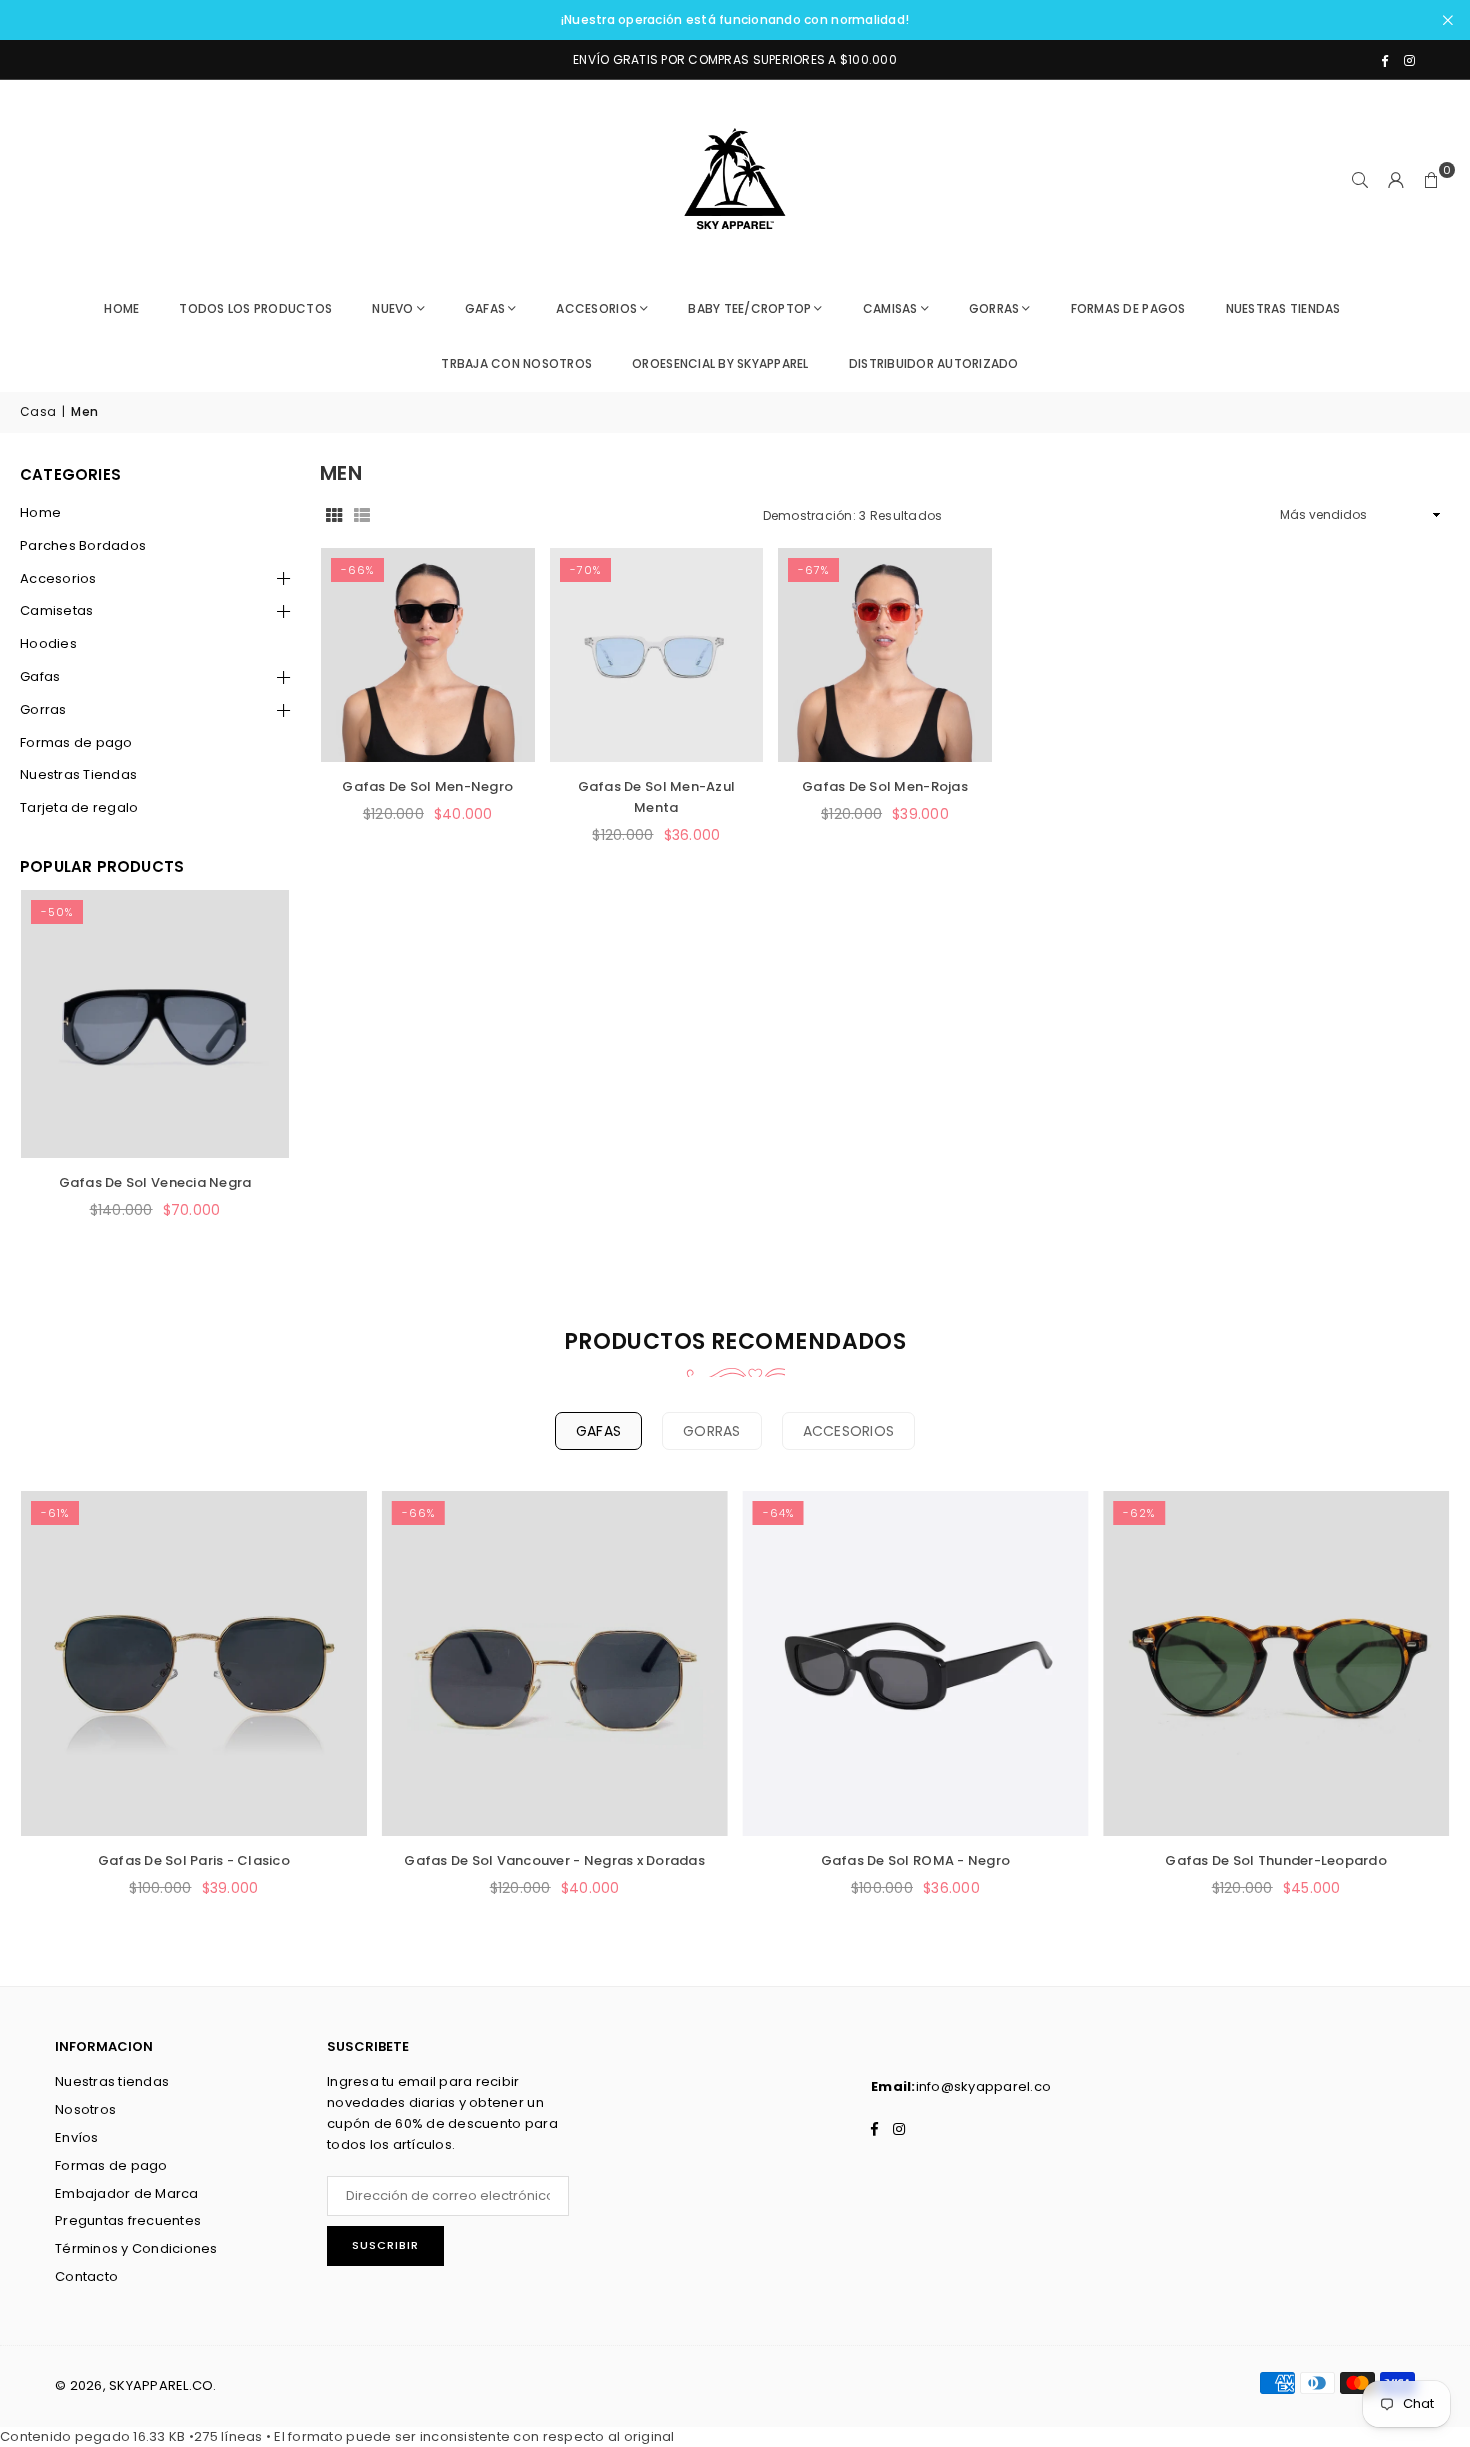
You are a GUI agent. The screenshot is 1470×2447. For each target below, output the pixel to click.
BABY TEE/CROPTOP (749, 308)
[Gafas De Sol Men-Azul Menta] (657, 655)
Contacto (86, 2276)
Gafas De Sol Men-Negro (427, 786)
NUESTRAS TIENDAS (1283, 308)
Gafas (40, 676)
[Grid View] (334, 515)
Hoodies (48, 643)
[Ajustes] (1396, 180)
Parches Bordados (83, 545)
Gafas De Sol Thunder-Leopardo (1276, 1860)
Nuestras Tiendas (78, 774)
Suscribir (385, 2245)
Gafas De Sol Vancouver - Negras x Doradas (554, 1860)
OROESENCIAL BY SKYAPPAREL (720, 363)
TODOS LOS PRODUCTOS (255, 308)
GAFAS (485, 308)
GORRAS (994, 308)
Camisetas (56, 610)
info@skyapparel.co (984, 2086)
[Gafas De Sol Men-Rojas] (885, 655)
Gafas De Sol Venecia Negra (155, 1182)
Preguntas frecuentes (128, 2220)
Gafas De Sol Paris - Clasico (194, 1860)
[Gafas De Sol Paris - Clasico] (194, 1664)
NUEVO (392, 308)
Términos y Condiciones (136, 2248)
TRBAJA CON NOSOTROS (516, 363)
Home (121, 308)
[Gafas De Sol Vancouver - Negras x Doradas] (555, 1664)
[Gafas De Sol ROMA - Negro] (916, 1664)
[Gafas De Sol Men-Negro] (428, 655)
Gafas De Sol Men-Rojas (885, 786)
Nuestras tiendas (112, 2081)
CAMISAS (890, 308)
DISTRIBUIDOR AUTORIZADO (934, 363)
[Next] (250, 1078)
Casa (38, 411)
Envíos (77, 2137)
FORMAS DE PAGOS (1128, 308)
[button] (1432, 180)
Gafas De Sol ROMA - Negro (916, 1860)
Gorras (43, 709)
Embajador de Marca (127, 2193)
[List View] (362, 515)
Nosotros (85, 2109)
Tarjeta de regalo (79, 807)
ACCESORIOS (596, 308)
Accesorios (58, 578)
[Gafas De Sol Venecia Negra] (155, 1024)
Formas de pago (76, 742)
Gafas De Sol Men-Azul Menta (656, 797)
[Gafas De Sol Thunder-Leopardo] (1276, 1664)
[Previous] (60, 1078)
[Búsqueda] (1360, 180)
